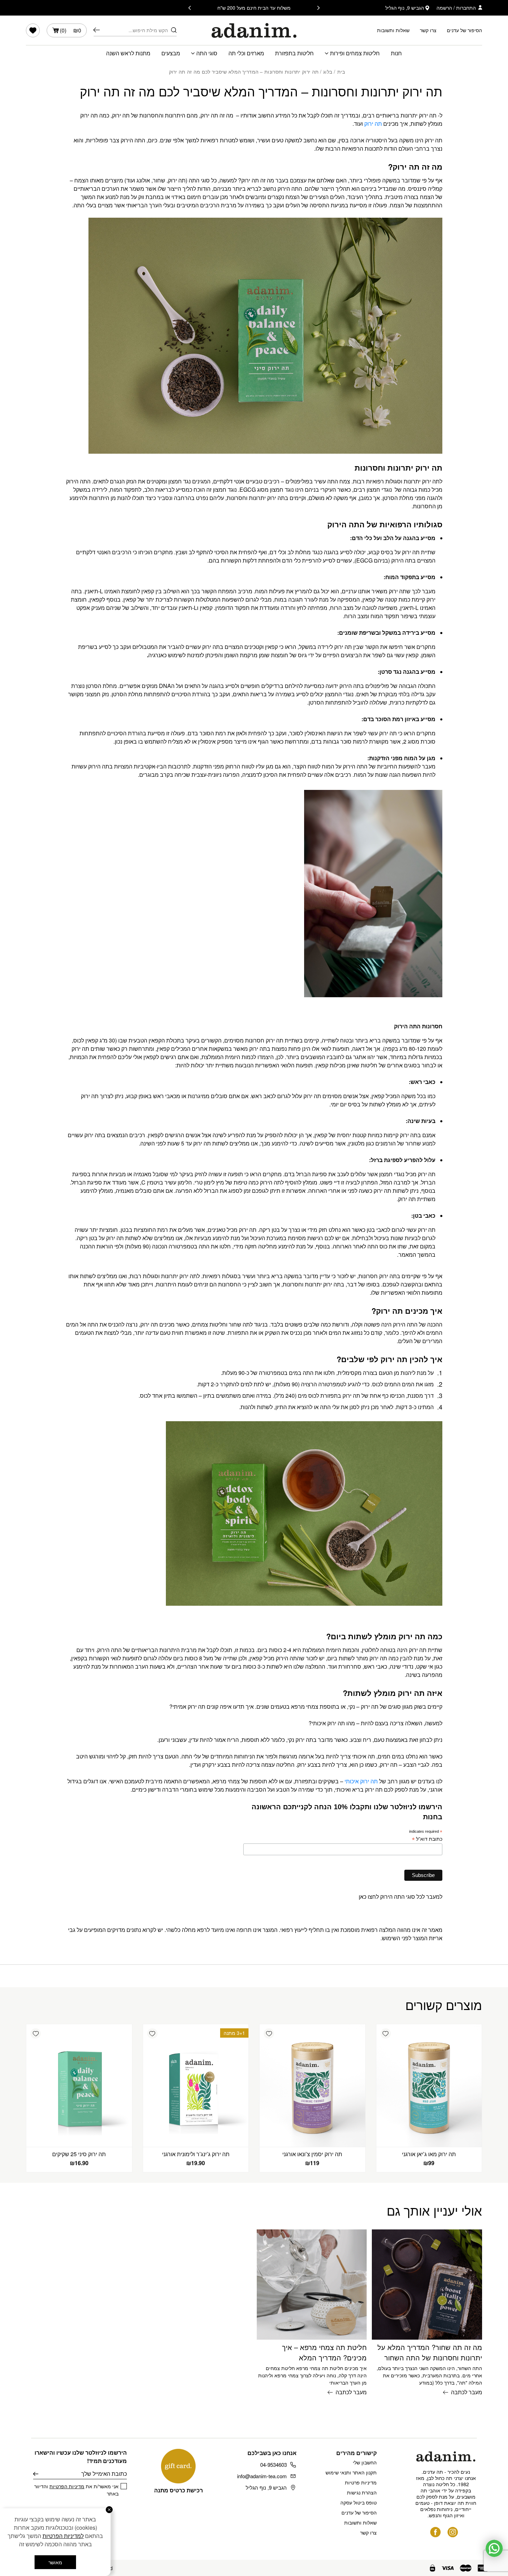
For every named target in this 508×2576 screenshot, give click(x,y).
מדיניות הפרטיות (67, 2486)
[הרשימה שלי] (33, 30)
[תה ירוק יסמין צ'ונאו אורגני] (312, 2085)
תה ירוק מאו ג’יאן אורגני (429, 2154)
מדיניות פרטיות (361, 2482)
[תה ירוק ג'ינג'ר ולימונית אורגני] (196, 2085)
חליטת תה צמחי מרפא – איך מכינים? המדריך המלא (324, 2352)
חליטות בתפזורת (294, 53)
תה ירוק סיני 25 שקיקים (79, 2154)
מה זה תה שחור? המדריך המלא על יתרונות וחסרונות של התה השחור (430, 2352)
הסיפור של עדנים (464, 30)
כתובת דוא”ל (427, 1839)
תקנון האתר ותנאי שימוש (351, 2472)
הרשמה (444, 8)
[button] (386, 2034)
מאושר (55, 2562)
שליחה (36, 2474)
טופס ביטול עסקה (359, 2502)
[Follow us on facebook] (435, 2532)
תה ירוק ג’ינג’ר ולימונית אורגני (196, 2154)
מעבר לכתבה (467, 2392)
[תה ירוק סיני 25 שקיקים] (79, 2085)
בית (341, 72)
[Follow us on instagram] (453, 2532)
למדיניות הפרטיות (63, 2536)
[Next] (190, 8)
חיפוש (97, 30)
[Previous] (318, 8)
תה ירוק (373, 124)
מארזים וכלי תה (246, 53)
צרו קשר (428, 30)
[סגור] (109, 2510)
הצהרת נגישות (362, 2492)
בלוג (328, 72)
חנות (396, 53)
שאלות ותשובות (393, 30)
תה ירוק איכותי (362, 1781)
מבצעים (171, 53)
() (70, 30)
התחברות (466, 8)
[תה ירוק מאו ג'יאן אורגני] (429, 2085)
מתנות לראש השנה (128, 53)
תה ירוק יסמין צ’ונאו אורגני (312, 2154)
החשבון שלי (365, 2462)
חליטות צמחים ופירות (355, 53)
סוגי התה (207, 53)
